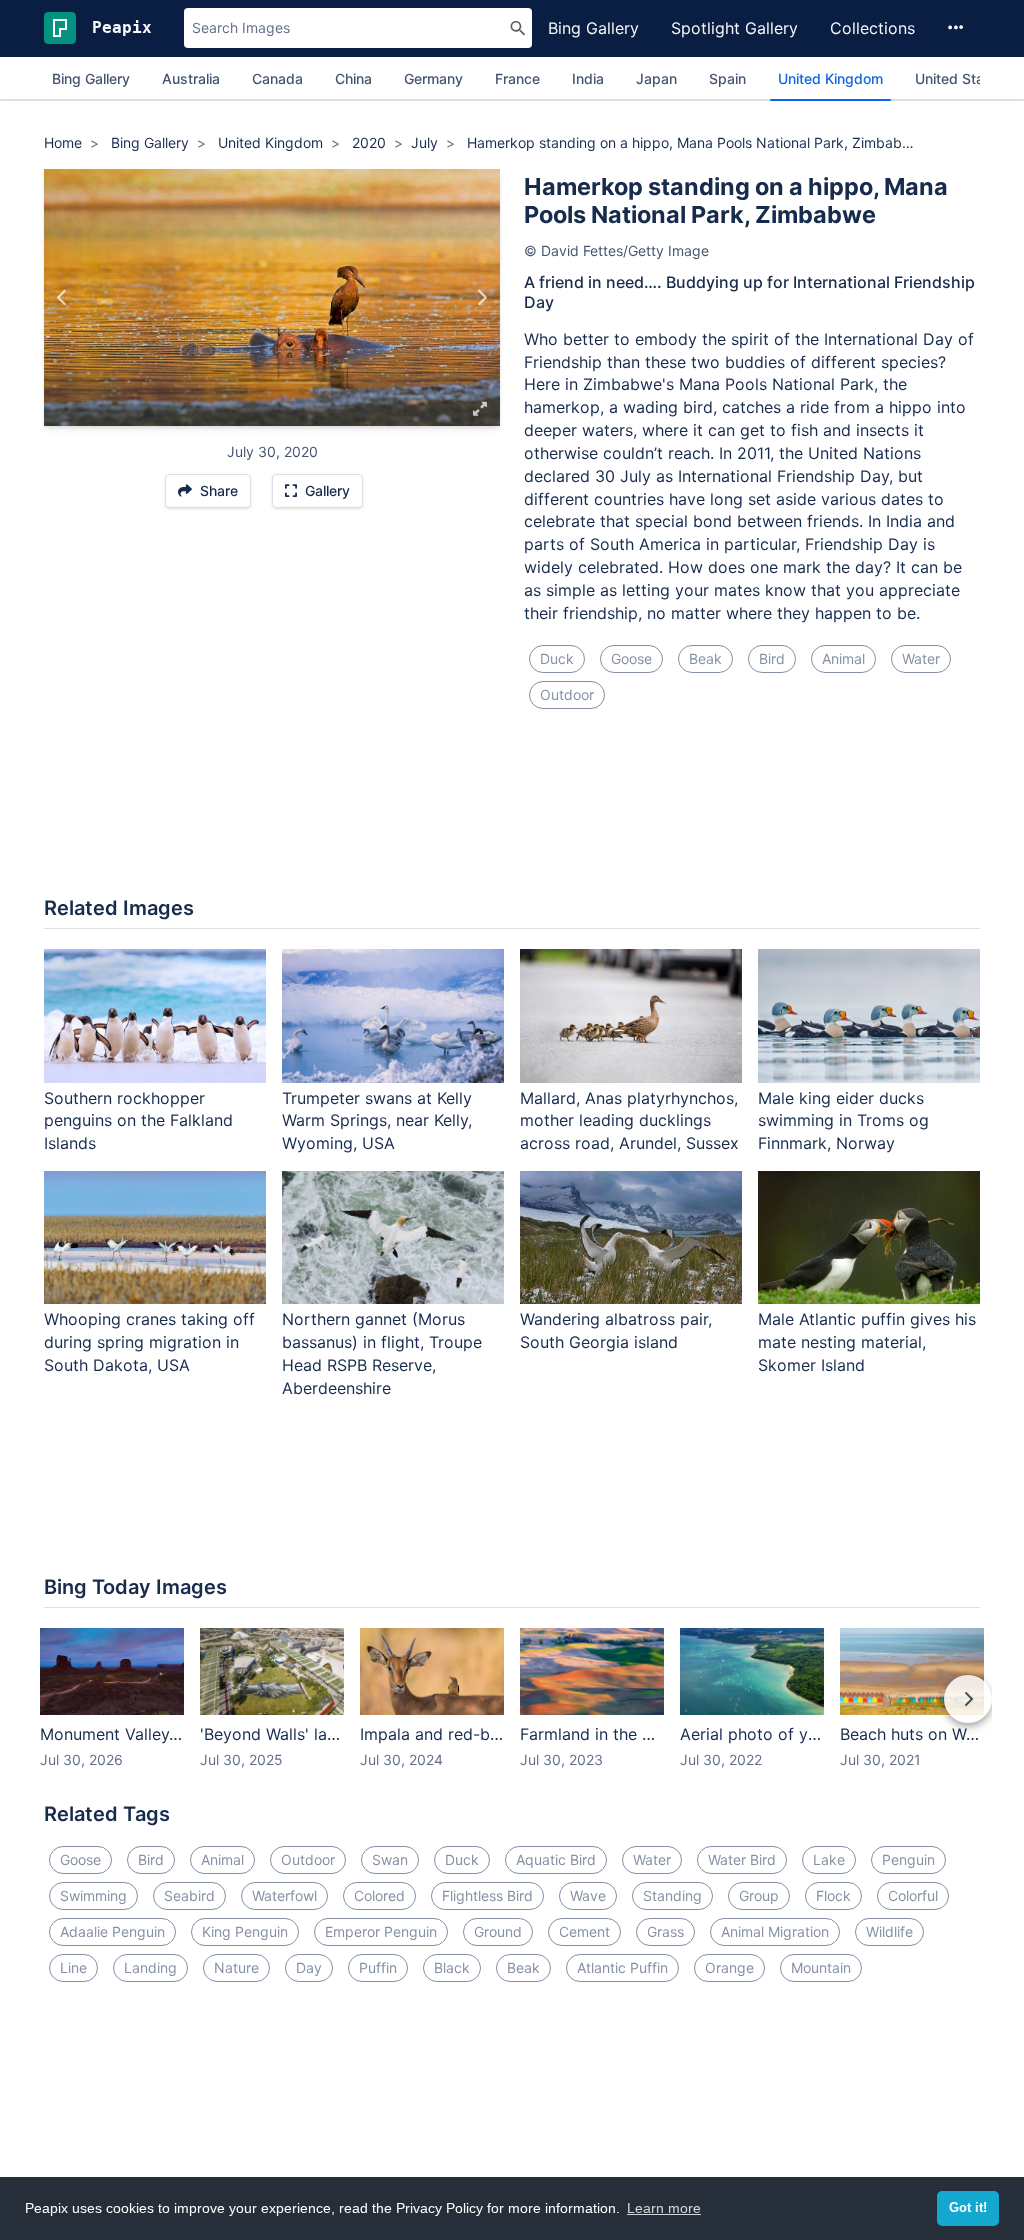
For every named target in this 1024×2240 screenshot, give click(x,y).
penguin (908, 1859)
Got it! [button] (968, 2208)
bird (772, 658)
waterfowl (284, 1895)
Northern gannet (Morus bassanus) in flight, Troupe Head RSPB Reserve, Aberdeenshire (382, 1353)
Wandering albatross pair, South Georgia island (616, 1330)
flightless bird (487, 1895)
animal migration (775, 1931)
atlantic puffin (622, 1967)
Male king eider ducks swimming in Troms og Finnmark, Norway (843, 1121)
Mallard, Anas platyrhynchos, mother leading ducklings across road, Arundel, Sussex (629, 1121)
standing (672, 1895)
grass (665, 1931)
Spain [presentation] (727, 78)
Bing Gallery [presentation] (91, 78)
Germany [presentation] (433, 78)
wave (588, 1895)
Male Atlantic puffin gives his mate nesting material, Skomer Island (867, 1342)
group (759, 1895)
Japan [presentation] (656, 78)
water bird (742, 1859)
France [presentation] (517, 78)
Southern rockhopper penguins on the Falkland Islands (138, 1121)
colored (379, 1895)
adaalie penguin (112, 1931)
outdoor (567, 694)
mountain (821, 1967)
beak (705, 658)
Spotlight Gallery (734, 28)
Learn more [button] (664, 2208)
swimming (93, 1895)
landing (150, 1967)
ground (498, 1931)
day (309, 1967)
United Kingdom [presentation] (830, 78)
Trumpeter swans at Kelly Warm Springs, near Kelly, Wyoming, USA (377, 1121)
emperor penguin (381, 1931)
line (73, 1967)
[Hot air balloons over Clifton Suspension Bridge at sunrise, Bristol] (481, 297)
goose (631, 658)
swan (390, 1859)
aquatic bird (556, 1859)
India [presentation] (588, 78)
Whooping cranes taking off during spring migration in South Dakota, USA (149, 1342)
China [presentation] (353, 78)
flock (833, 1895)
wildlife (889, 1931)
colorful (913, 1895)
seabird (189, 1895)
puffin (378, 1967)
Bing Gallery (593, 28)
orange (729, 1967)
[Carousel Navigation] (512, 1713)
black (452, 1967)
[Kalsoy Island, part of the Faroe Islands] (62, 297)
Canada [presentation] (277, 78)
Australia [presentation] (191, 78)
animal (843, 658)
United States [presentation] (960, 78)
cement (584, 1931)
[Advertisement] (512, 815)
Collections (872, 28)
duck (557, 658)
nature (236, 1967)
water (921, 658)
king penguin (245, 1931)
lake (829, 1859)
